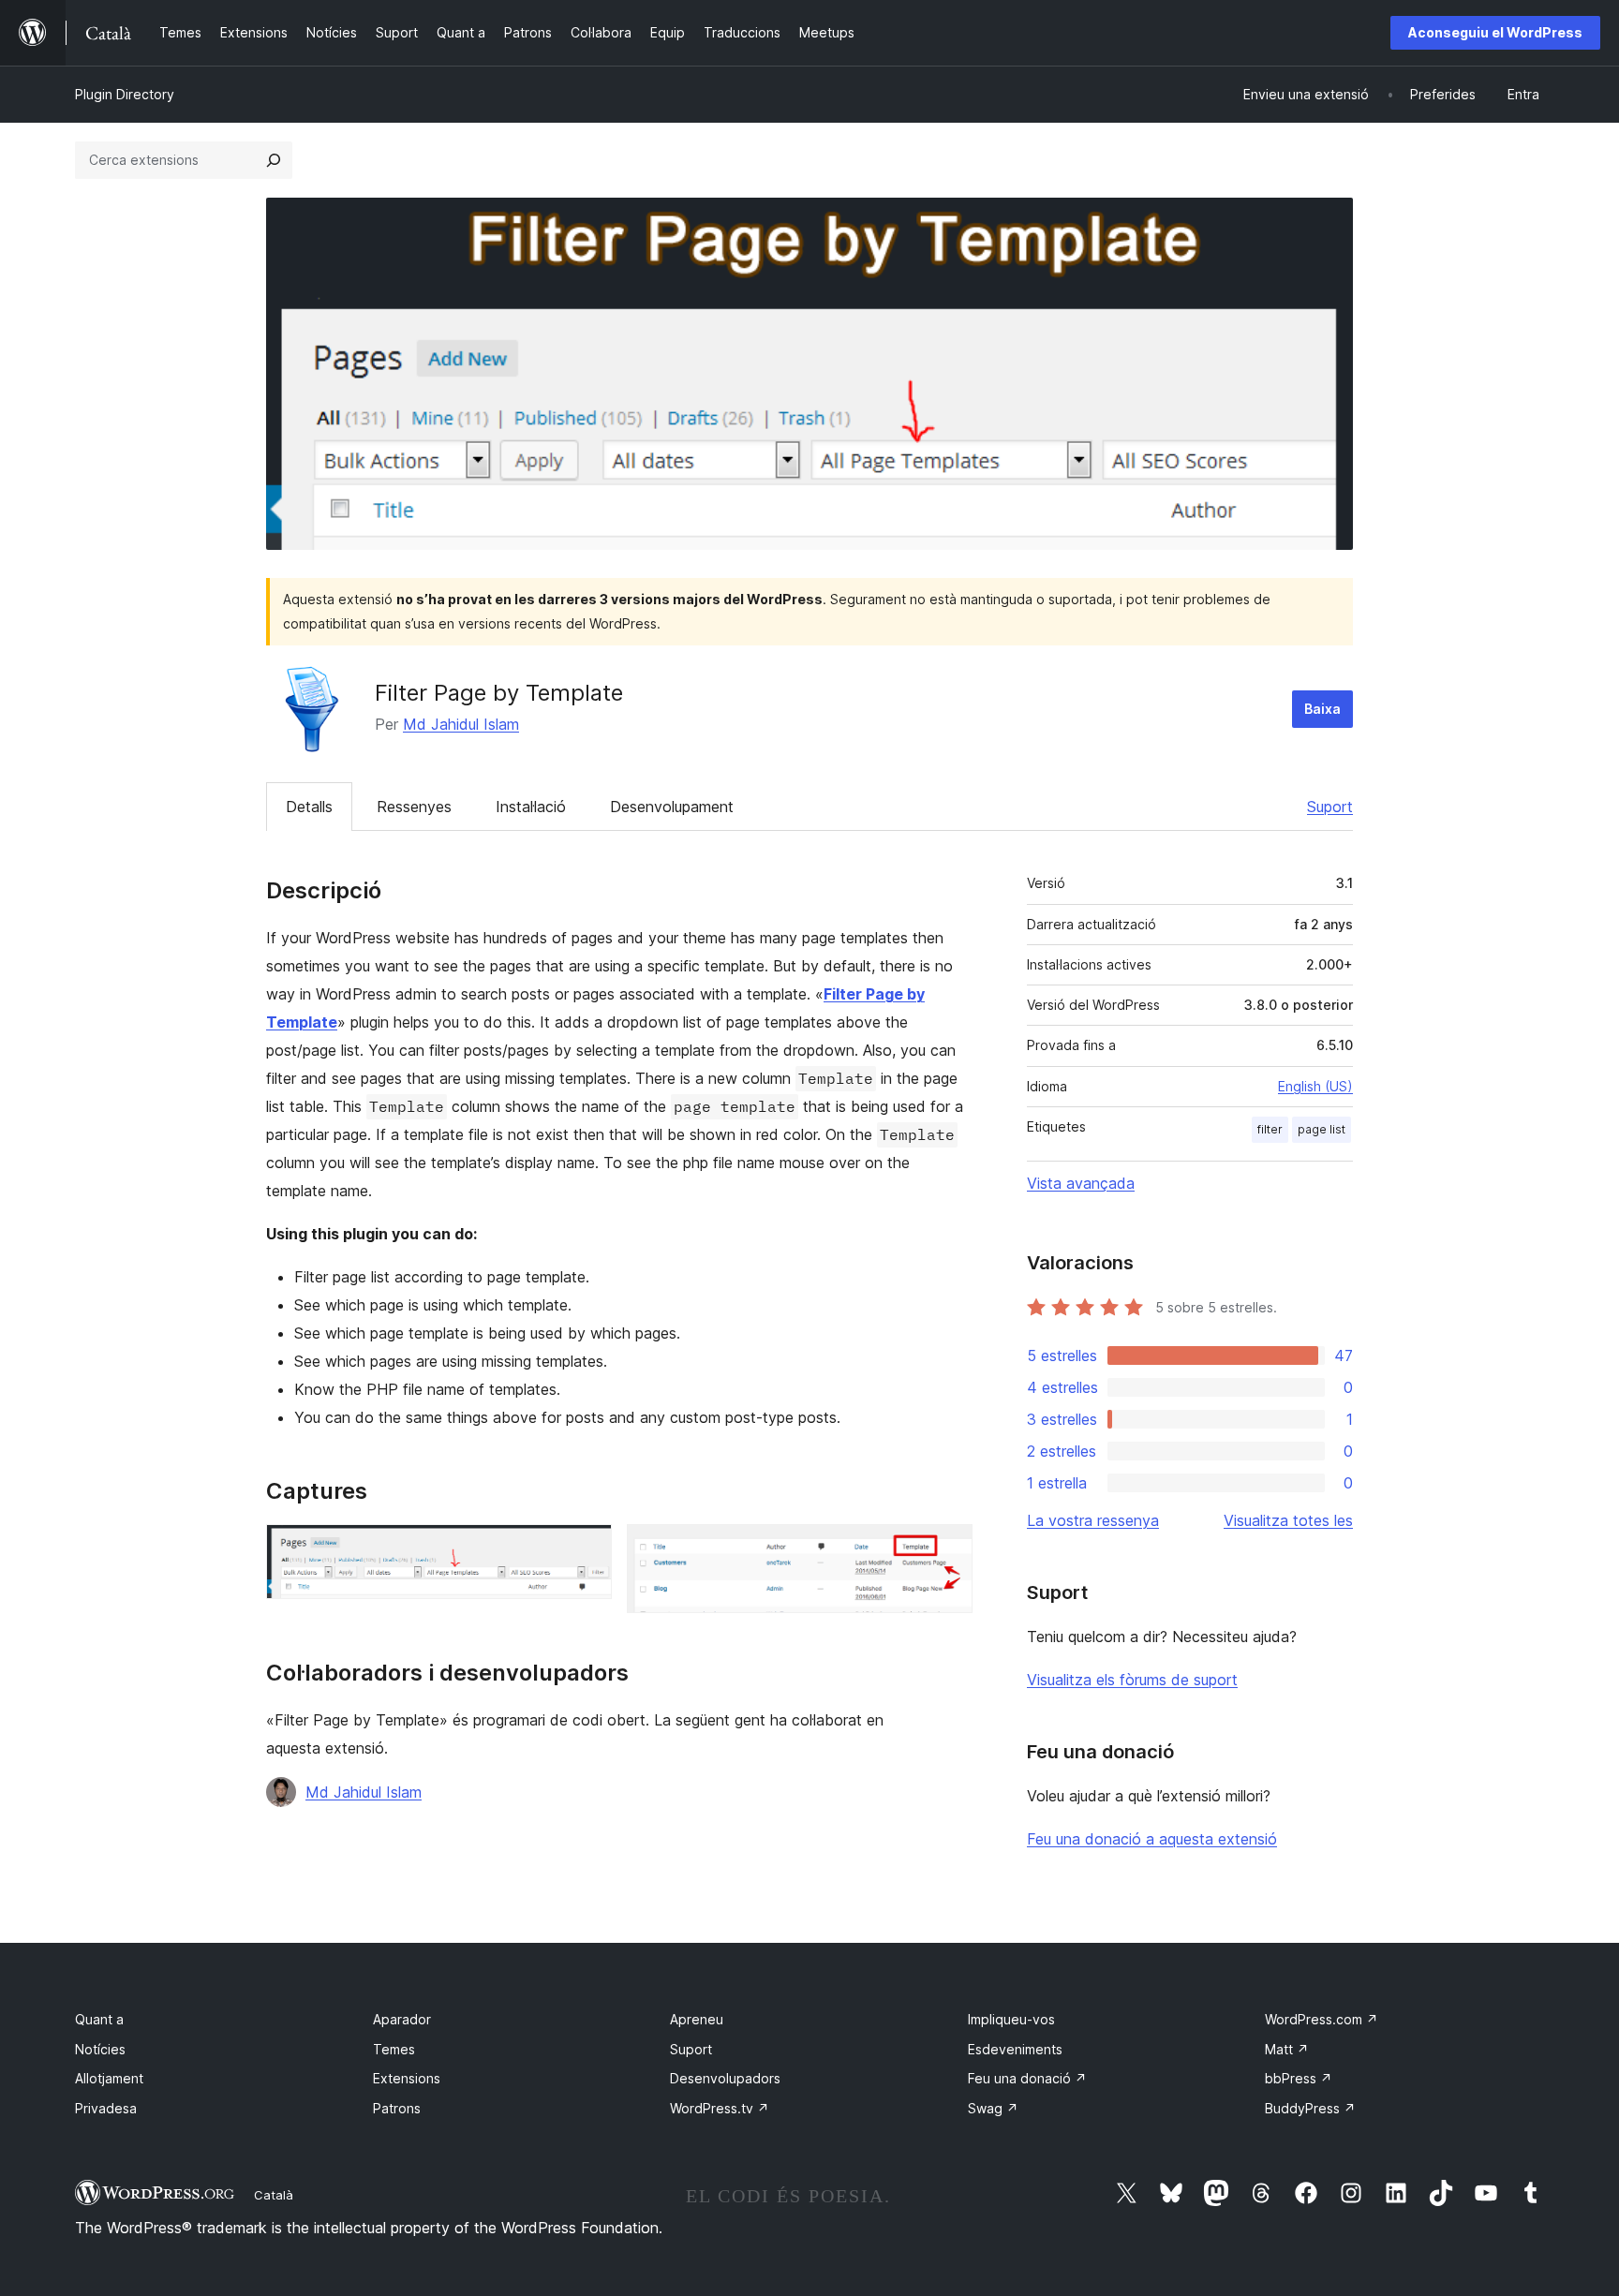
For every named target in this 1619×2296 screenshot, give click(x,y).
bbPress (1299, 2078)
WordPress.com (1322, 2019)
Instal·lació (531, 807)
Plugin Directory (125, 94)
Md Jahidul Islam (461, 724)
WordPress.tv (720, 2108)
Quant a (99, 2019)
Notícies (100, 2049)
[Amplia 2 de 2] (947, 1549)
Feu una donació (1027, 2078)
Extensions (407, 2078)
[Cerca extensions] (274, 160)
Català (274, 2195)
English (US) (1315, 1086)
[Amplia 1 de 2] (587, 1549)
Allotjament (109, 2078)
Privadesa (106, 2108)
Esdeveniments (1015, 2049)
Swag (993, 2108)
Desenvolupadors (725, 2078)
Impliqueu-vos (1011, 2019)
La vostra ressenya (1093, 1520)
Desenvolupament (672, 807)
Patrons (397, 2108)
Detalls (309, 807)
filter (1270, 1129)
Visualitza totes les (1288, 1520)
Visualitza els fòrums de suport (1132, 1680)
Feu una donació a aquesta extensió (1152, 1839)
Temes (394, 2049)
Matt (1287, 2049)
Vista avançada (1081, 1183)
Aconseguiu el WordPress (1495, 32)
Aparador (402, 2019)
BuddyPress (1310, 2108)
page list (1322, 1129)
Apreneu (697, 2019)
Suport (1330, 807)
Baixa (1322, 709)
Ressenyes (414, 807)
